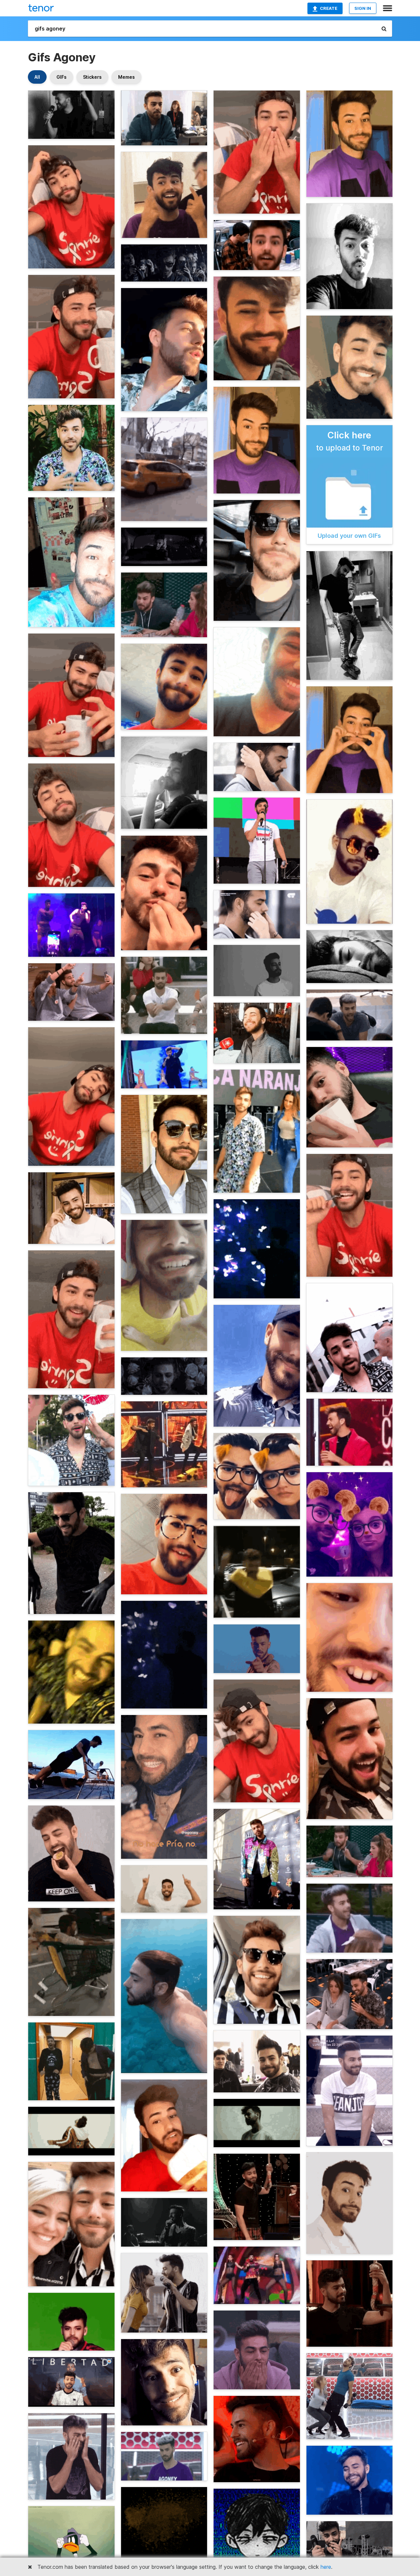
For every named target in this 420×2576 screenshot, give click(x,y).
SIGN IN (363, 8)
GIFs (62, 77)
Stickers (92, 77)
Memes (126, 77)
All (37, 77)
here (326, 2567)
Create (329, 8)
